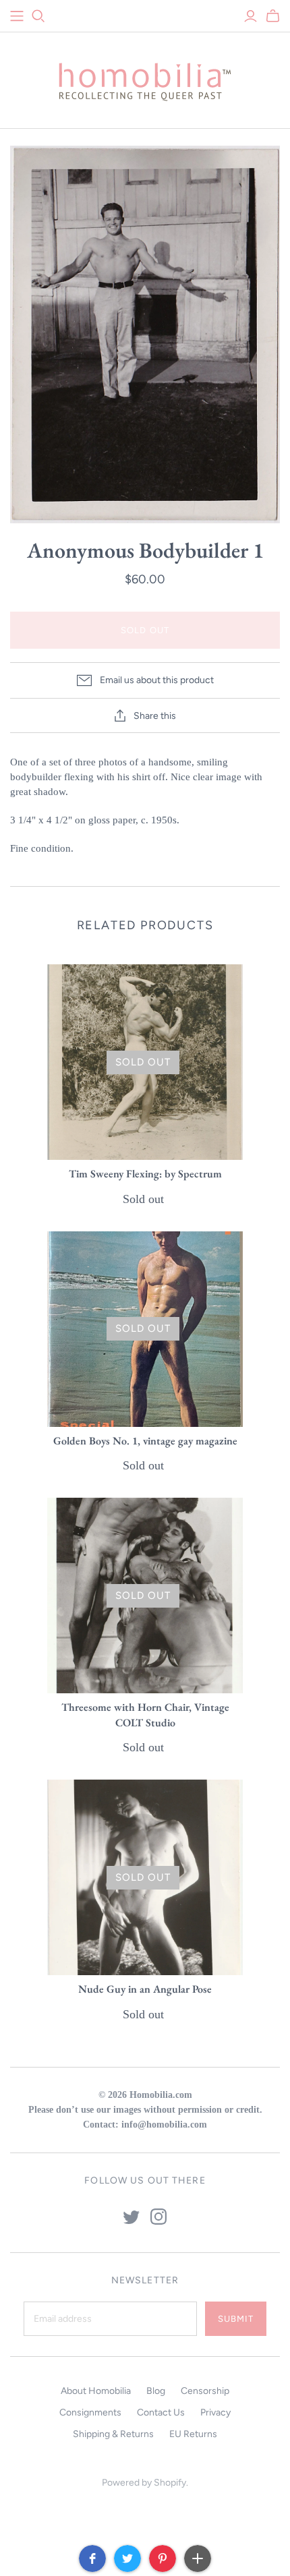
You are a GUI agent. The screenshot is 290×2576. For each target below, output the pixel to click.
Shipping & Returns (113, 2434)
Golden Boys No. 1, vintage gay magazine (145, 1441)
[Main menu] (17, 16)
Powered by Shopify (144, 2483)
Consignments (90, 2412)
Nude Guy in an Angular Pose (145, 1989)
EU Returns (193, 2434)
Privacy (215, 2412)
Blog (156, 2391)
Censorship (205, 2391)
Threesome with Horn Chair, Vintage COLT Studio (145, 1715)
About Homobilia (96, 2391)
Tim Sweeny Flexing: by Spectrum (145, 1174)
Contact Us (161, 2412)
